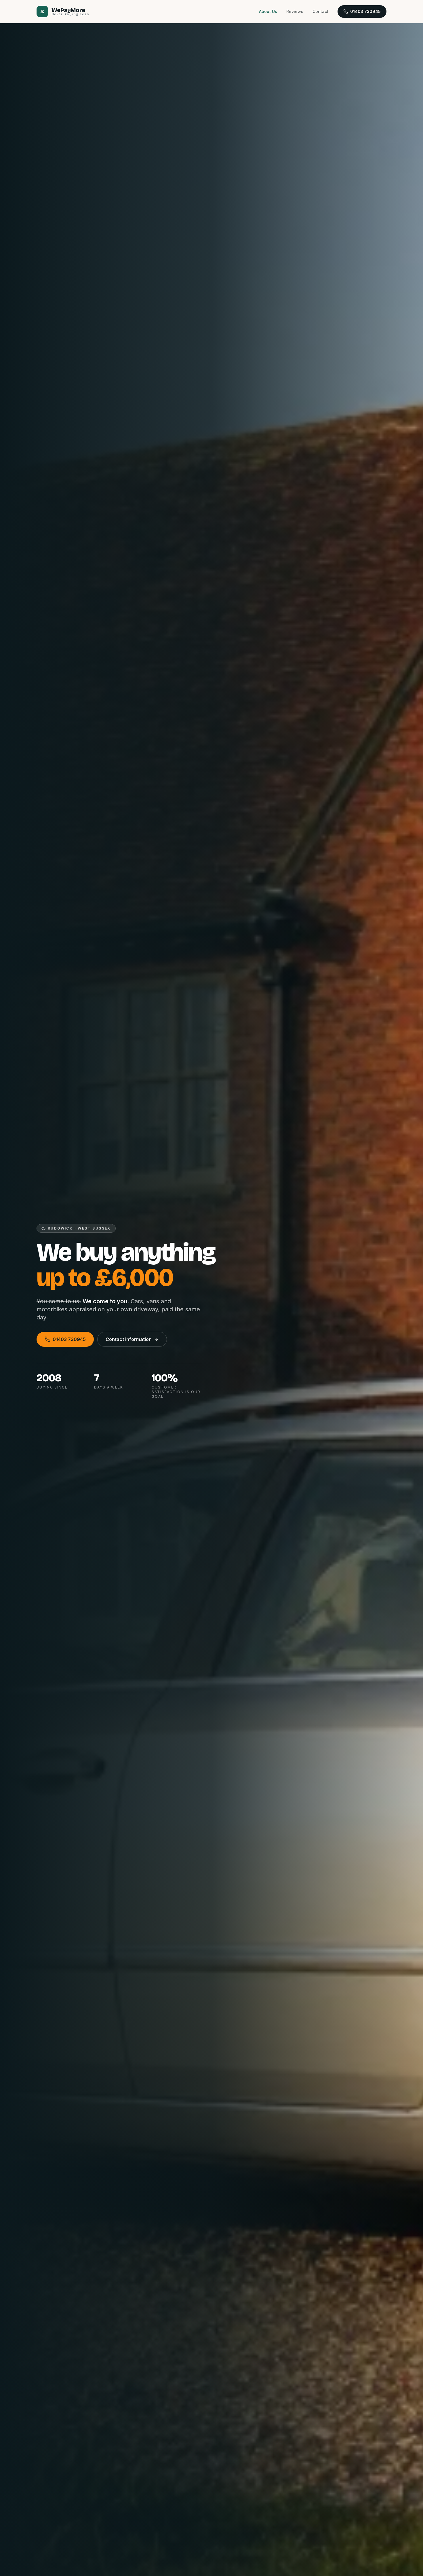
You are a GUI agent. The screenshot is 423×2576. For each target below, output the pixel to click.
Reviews (295, 11)
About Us (268, 11)
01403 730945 (365, 11)
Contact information (129, 1339)
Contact (320, 11)
